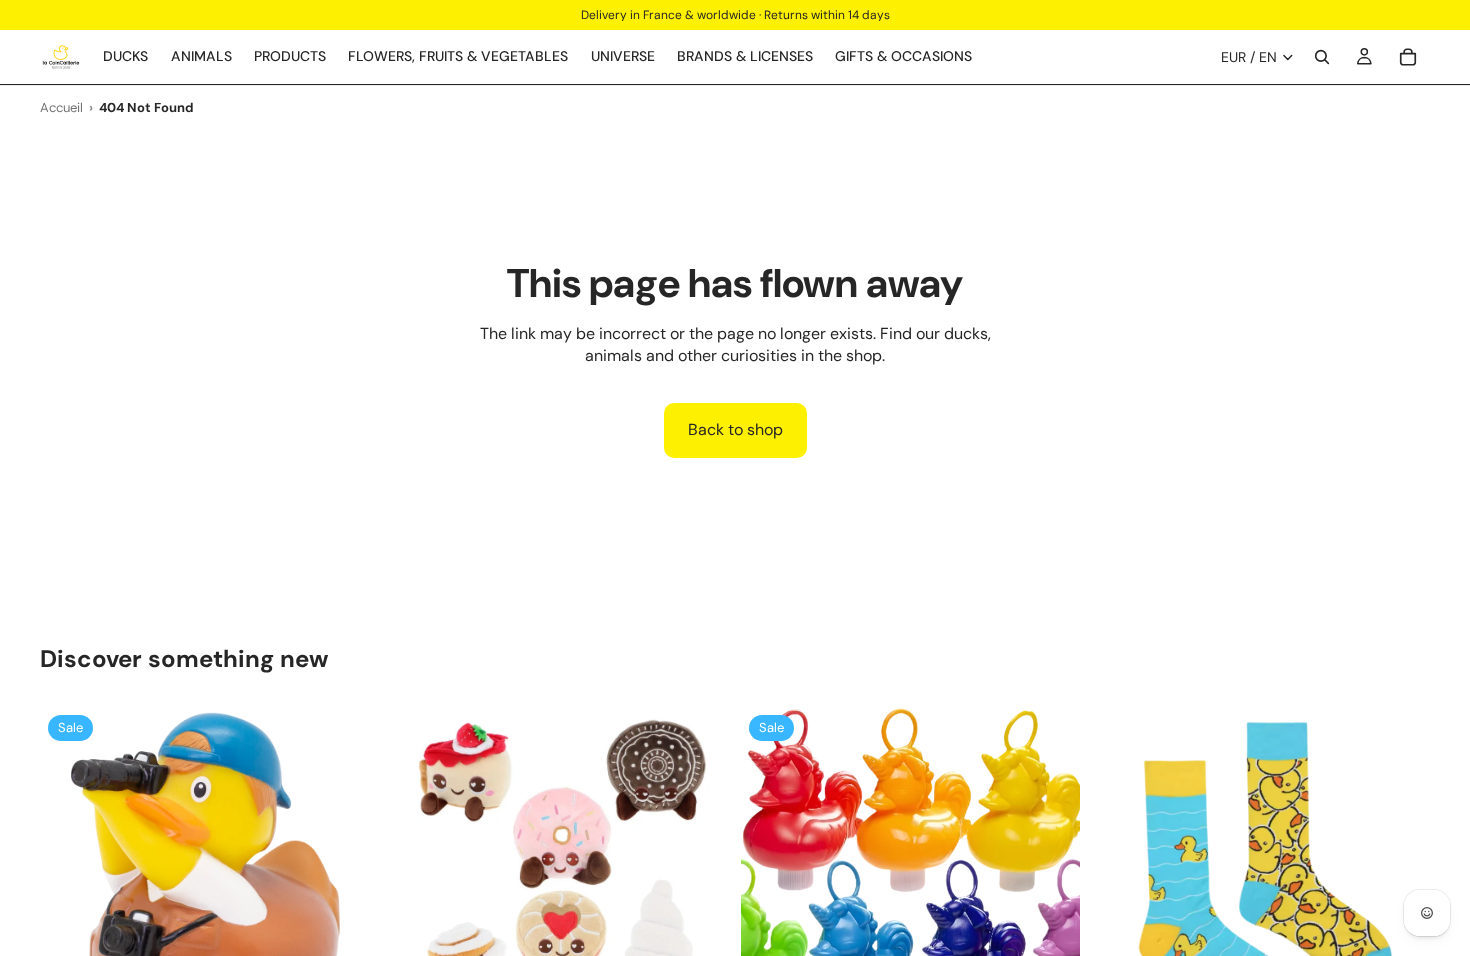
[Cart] (1408, 57)
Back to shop (735, 429)
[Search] (1322, 57)
